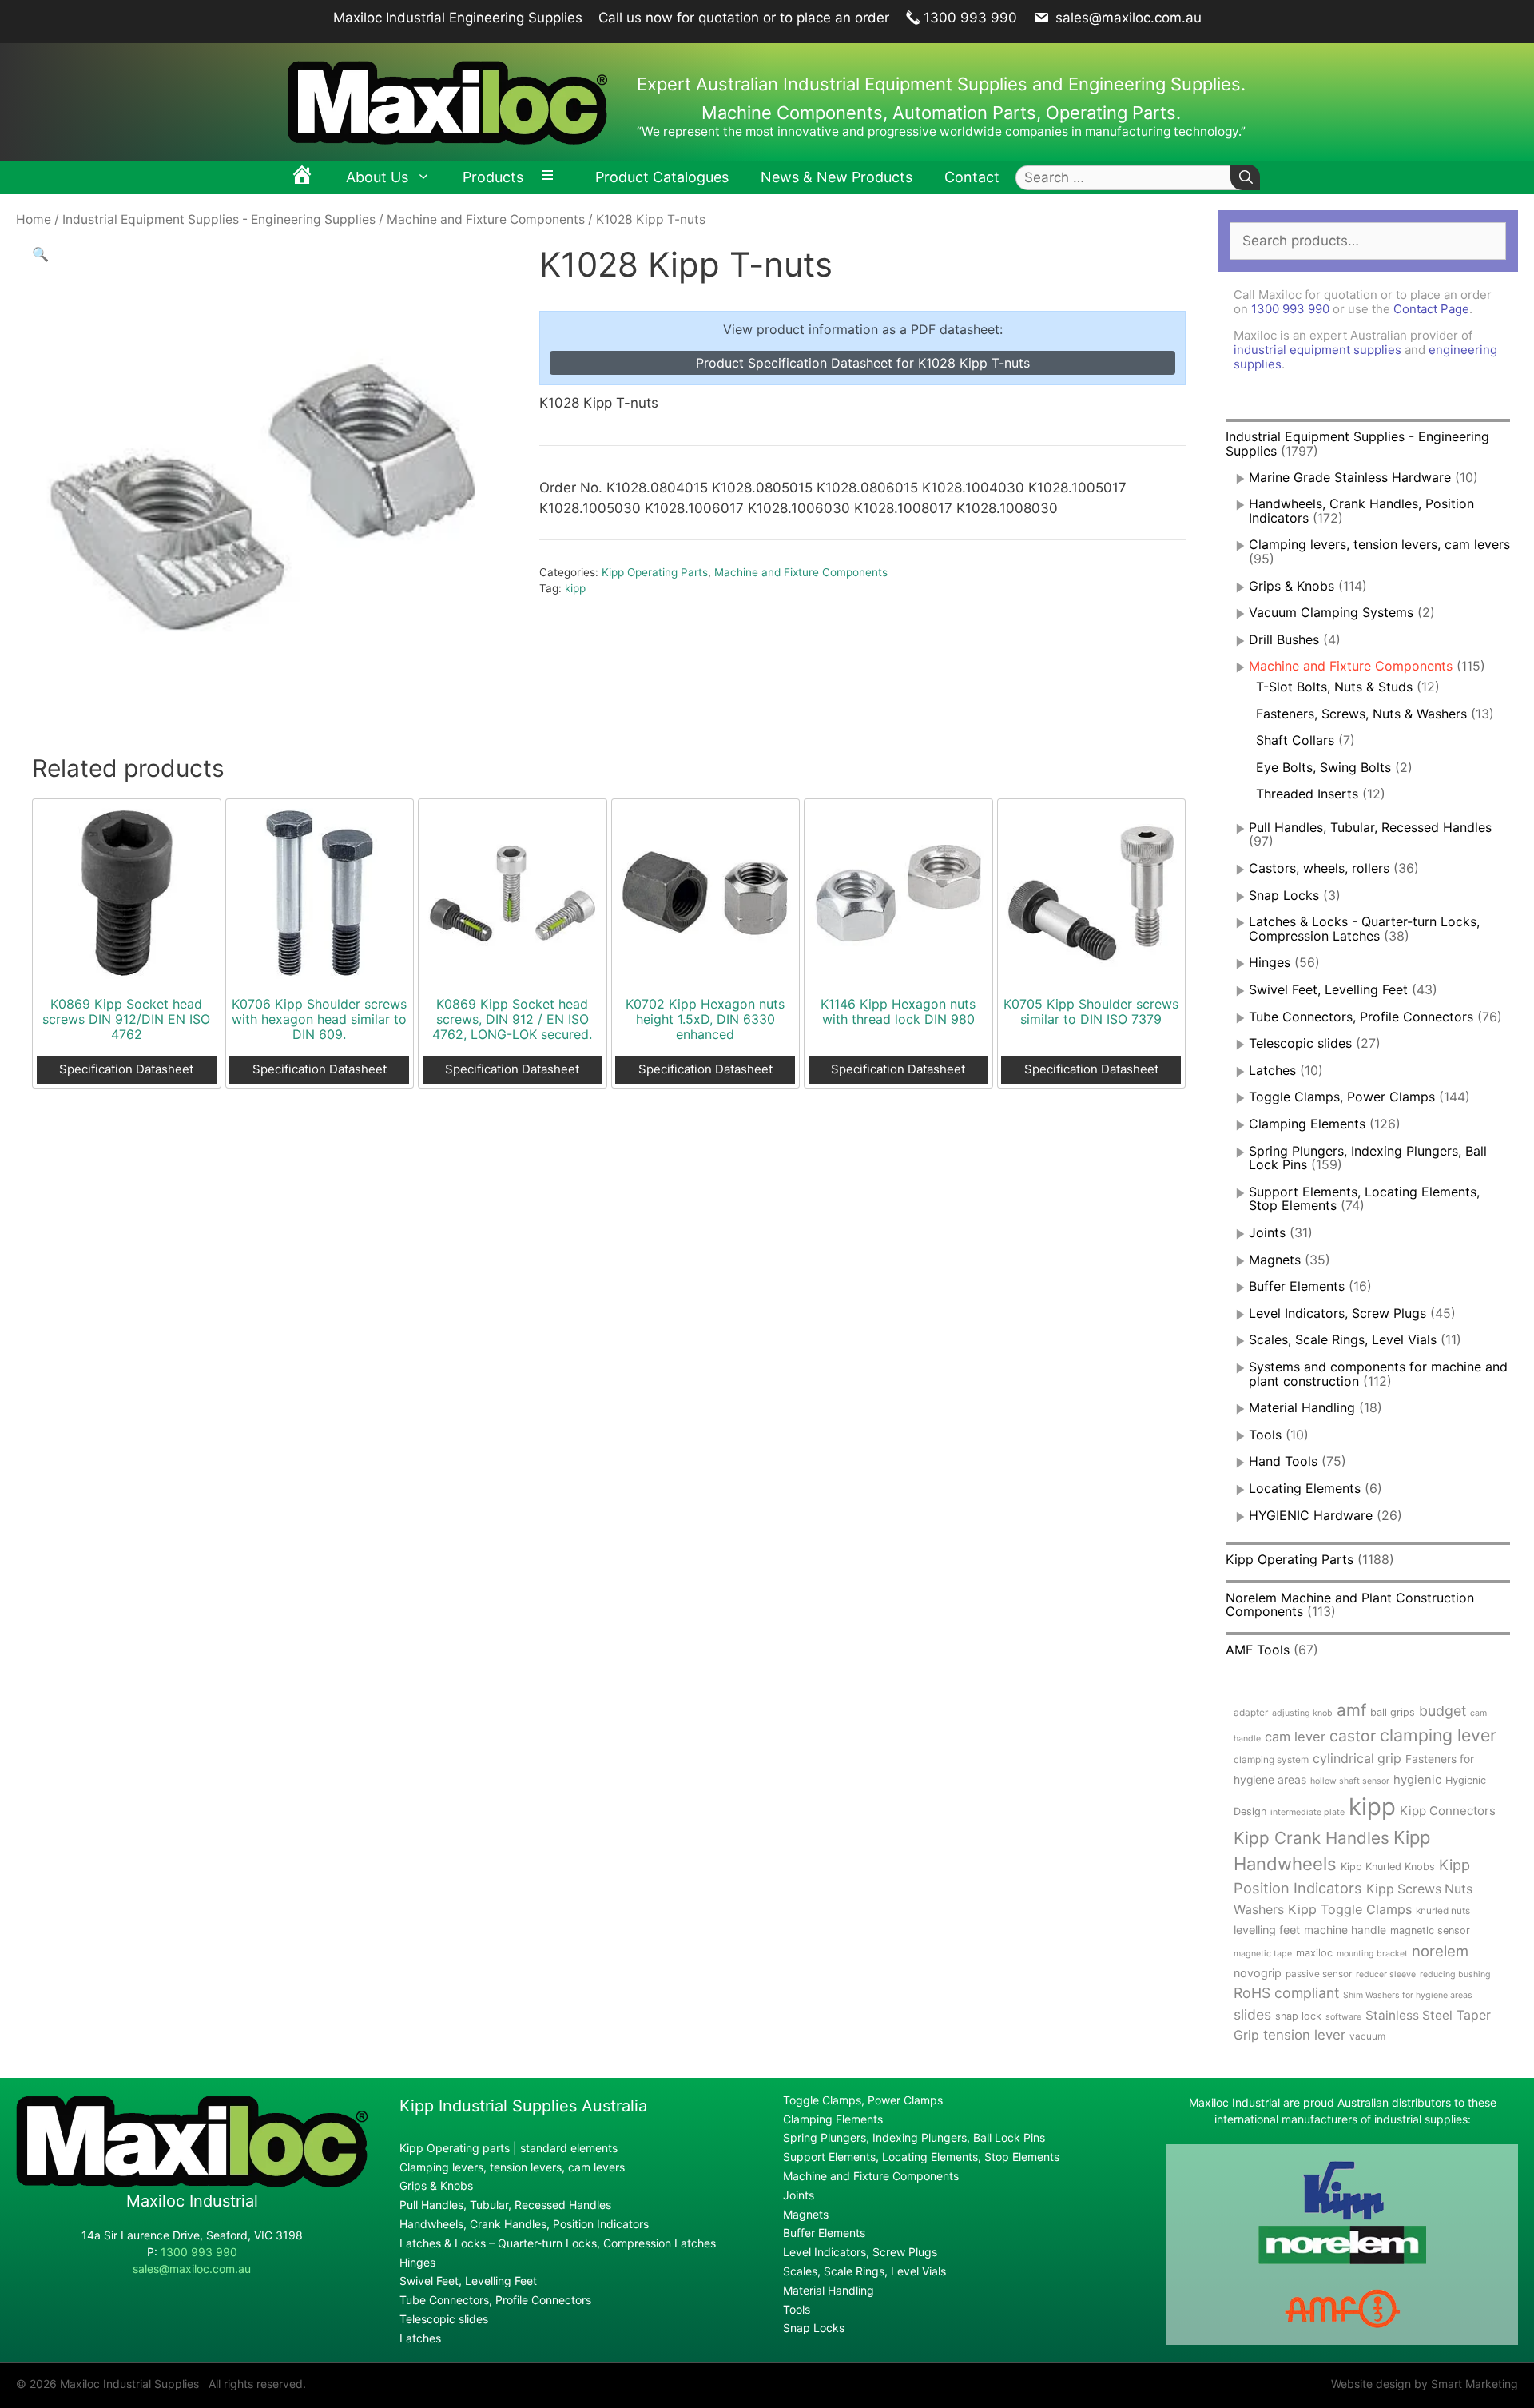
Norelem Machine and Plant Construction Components (1350, 1605)
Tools (1265, 1435)
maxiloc (1314, 1953)
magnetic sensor (1430, 1930)
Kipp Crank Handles (1311, 1838)
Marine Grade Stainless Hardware (1350, 477)
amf (1351, 1710)
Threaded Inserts (1307, 794)
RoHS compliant (1286, 1993)
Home (34, 219)
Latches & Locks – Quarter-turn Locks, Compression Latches (558, 2243)
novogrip (1258, 1973)
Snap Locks (1284, 895)
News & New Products (837, 177)
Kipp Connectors (1448, 1811)
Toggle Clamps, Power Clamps (1342, 1097)
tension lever (1304, 2035)
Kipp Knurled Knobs (1388, 1867)
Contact (972, 177)
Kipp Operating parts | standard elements (509, 2148)
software (1343, 2017)
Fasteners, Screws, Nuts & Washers (1361, 714)
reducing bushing (1455, 1974)
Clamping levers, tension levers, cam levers (1379, 544)
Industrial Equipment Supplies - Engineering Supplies (219, 219)
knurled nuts (1443, 1910)
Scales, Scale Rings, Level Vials (1343, 1339)
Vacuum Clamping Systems (1331, 612)
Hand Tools (1283, 1461)
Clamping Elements (1307, 1124)
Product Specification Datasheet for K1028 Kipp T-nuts (863, 363)
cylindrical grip (1357, 1759)
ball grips (1393, 1712)
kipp (575, 588)
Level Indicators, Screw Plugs (1337, 1313)
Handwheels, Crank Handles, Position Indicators (1361, 511)
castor (1353, 1736)
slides (1252, 2014)
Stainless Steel (1409, 2015)
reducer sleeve (1386, 1974)
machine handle (1345, 1930)
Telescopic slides (1300, 1043)
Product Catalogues (662, 177)
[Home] (302, 177)
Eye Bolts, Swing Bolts (1323, 767)
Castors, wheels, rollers (1319, 868)
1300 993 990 (970, 18)
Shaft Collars (1295, 740)
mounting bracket (1372, 1954)
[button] (40, 254)
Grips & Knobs (1292, 586)
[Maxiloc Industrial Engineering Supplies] (192, 2183)
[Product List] (551, 177)
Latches (1272, 1070)
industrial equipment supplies (1317, 350)
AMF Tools (1258, 1650)
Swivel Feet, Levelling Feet (1328, 989)
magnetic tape (1263, 1954)
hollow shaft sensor (1350, 1781)
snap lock (1298, 2016)
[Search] (1245, 178)
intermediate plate (1307, 1812)
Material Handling (1302, 1407)
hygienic (1417, 1780)
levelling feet (1267, 1930)
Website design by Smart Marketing (1425, 2384)
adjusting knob (1302, 1713)
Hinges (1270, 962)
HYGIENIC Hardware (1311, 1515)
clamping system (1271, 1759)
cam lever (1295, 1737)
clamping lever (1438, 1735)
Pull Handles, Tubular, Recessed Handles (1370, 827)
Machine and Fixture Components (486, 219)
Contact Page (1431, 309)
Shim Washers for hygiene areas (1408, 1995)
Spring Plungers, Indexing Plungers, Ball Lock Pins (1368, 1158)
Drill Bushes (1284, 639)
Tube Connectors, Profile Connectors (1361, 1017)
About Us (377, 177)
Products (493, 177)
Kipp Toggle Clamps (1350, 1909)
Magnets (1275, 1260)
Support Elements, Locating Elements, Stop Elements (921, 2157)
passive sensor (1319, 1974)
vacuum (1367, 2036)
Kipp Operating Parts (655, 572)
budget (1443, 1711)
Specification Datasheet (126, 1069)
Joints (1267, 1232)
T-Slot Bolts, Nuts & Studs (1334, 687)
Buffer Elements (1297, 1286)
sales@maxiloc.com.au (1127, 18)
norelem (1440, 1951)
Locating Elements (1305, 1488)
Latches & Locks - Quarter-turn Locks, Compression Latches (1364, 929)
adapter (1251, 1712)
